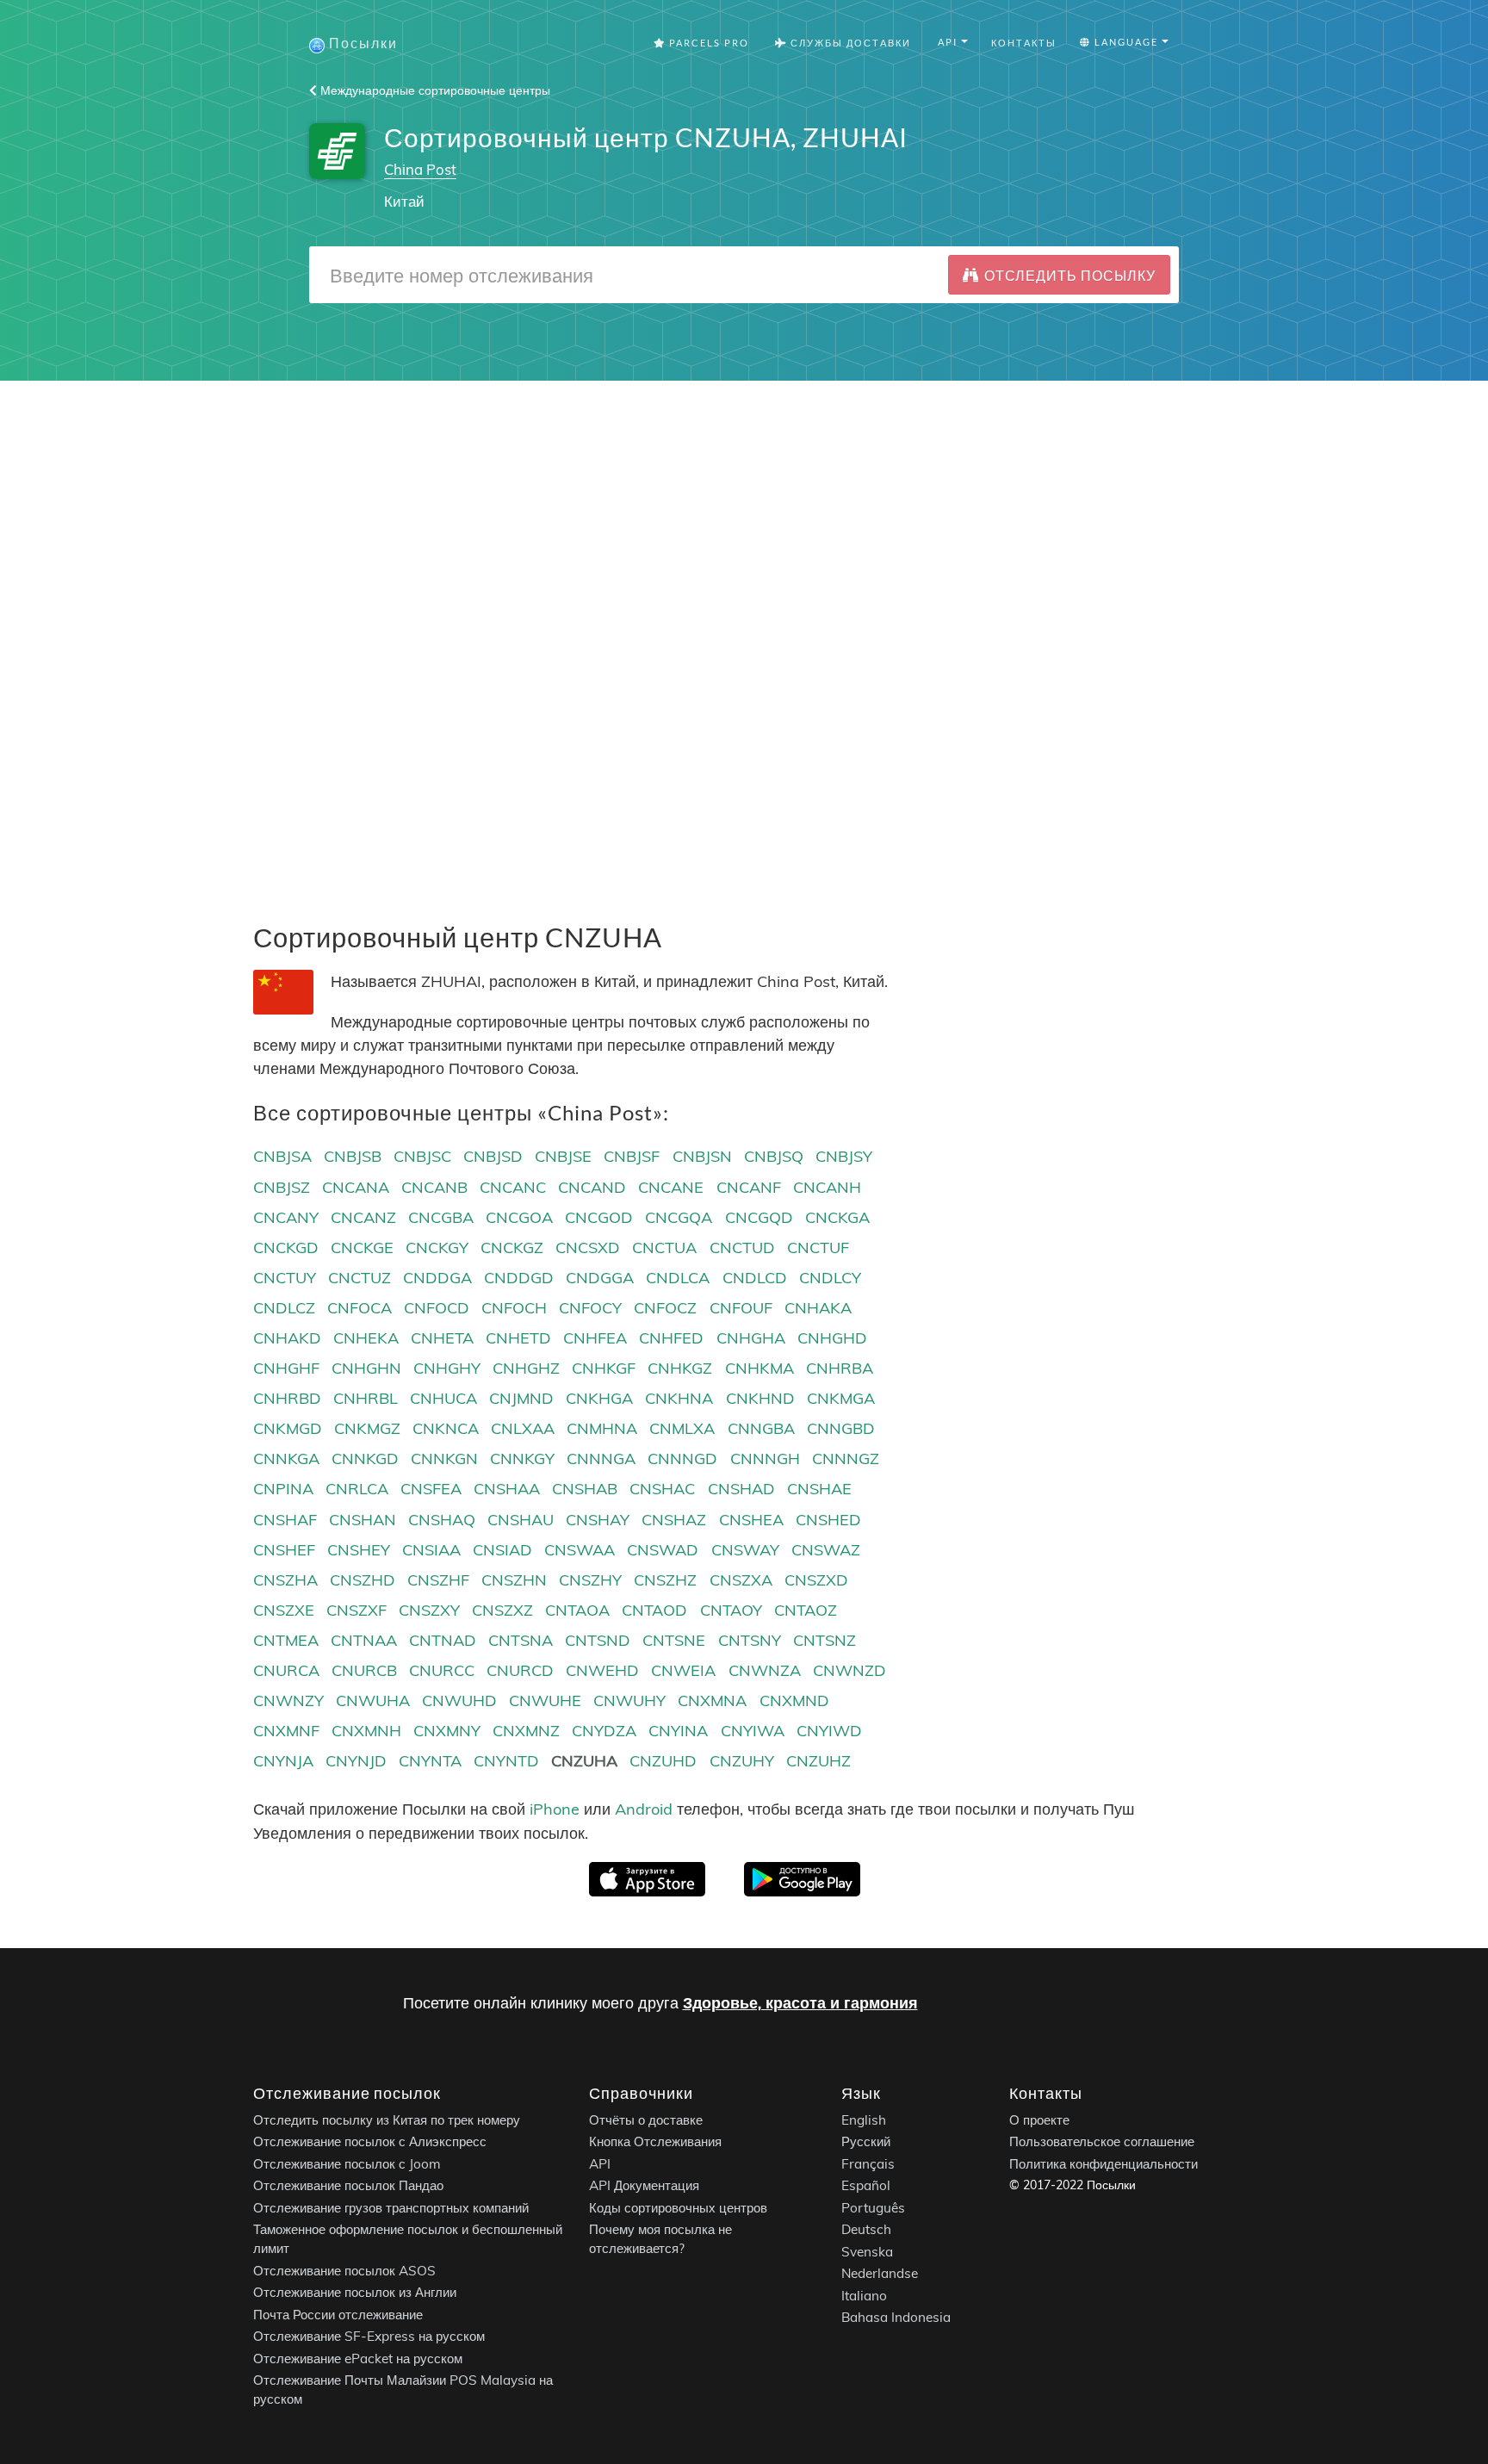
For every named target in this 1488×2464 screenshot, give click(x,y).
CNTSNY (750, 1640)
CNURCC (442, 1670)
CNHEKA (366, 1338)
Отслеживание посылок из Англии (355, 2292)
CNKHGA (599, 1398)
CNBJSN (702, 1156)
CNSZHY (590, 1580)
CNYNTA (430, 1761)
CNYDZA (604, 1731)
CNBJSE (563, 1156)
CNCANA (356, 1187)
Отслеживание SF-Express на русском (369, 2336)
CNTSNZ (825, 1640)
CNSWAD (663, 1550)
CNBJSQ (774, 1156)
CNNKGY (522, 1459)
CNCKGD (286, 1248)
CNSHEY (359, 1550)
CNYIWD (829, 1731)
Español (866, 2185)
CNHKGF (604, 1368)
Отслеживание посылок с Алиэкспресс (370, 2141)
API (600, 2164)
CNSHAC (662, 1489)
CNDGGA (600, 1278)
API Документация (644, 2185)
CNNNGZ (846, 1459)
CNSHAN (363, 1520)
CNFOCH (514, 1308)
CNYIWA (753, 1731)
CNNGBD (841, 1428)
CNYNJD (356, 1761)
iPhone (555, 1809)
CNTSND (598, 1640)
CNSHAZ (674, 1520)
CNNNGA (601, 1459)
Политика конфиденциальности (1104, 2164)
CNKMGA (841, 1398)
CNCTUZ (360, 1278)
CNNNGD (682, 1459)
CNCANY (286, 1217)
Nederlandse (880, 2273)
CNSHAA (507, 1489)
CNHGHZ (526, 1368)
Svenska (867, 2252)
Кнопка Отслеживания (655, 2141)
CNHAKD (287, 1338)
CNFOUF (741, 1308)
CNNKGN (444, 1459)
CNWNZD (849, 1670)
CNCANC (513, 1187)
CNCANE (671, 1187)
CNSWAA (580, 1550)
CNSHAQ (442, 1520)
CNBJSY (844, 1156)
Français (868, 2164)
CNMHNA (602, 1428)
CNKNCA (446, 1428)
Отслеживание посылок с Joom (347, 2164)
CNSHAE (819, 1489)
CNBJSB (353, 1156)
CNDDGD (519, 1278)
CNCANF (749, 1187)
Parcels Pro (707, 43)
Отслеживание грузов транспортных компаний (391, 2208)
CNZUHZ (818, 1761)
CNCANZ (363, 1217)
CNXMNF (286, 1731)
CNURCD (520, 1670)
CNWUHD (459, 1701)
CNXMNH (366, 1731)
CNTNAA (364, 1640)
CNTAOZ (806, 1610)
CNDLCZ (284, 1308)
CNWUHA (373, 1701)
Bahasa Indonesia (896, 2317)
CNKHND (760, 1398)
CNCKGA (837, 1217)
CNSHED (828, 1520)
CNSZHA (285, 1580)
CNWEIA (683, 1670)
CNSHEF (284, 1550)
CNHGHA (751, 1338)
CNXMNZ (526, 1731)
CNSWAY (745, 1550)
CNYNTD (506, 1761)
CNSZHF (438, 1580)
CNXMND (794, 1701)
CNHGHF (286, 1368)
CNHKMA (759, 1368)
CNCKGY (437, 1248)
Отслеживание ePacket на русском (358, 2358)
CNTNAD (443, 1640)
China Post (420, 169)
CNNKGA (286, 1459)
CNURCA (286, 1670)
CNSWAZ (826, 1550)
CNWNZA (765, 1670)
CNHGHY (447, 1368)
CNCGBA (441, 1217)
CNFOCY (590, 1308)
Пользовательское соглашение (1102, 2141)
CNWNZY (288, 1701)
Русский (866, 2141)
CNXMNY (447, 1731)
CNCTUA (664, 1248)
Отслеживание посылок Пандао (348, 2185)
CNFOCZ (665, 1308)
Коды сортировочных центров (678, 2208)
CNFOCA (360, 1308)
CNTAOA (577, 1610)
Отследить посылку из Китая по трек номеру (387, 2120)
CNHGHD (832, 1338)
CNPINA (283, 1489)
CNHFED (671, 1338)
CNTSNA (521, 1640)
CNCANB (434, 1187)
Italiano (864, 2296)
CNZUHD (663, 1761)
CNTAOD (654, 1610)
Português (873, 2208)
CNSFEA (431, 1489)
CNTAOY (731, 1610)
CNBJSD (493, 1156)
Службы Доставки (849, 43)
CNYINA (678, 1731)
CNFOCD (437, 1308)
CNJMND (521, 1398)
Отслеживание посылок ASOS (344, 2271)
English (864, 2120)
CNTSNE (674, 1640)
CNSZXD (816, 1580)
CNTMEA (286, 1640)
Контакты (1024, 43)
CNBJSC (422, 1156)
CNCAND (592, 1187)
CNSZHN (514, 1580)
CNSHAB (585, 1489)
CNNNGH (765, 1459)
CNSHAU (521, 1520)
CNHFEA (595, 1338)
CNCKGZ (512, 1248)
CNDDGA (437, 1278)
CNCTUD (742, 1248)
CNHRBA (840, 1368)
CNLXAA (523, 1428)
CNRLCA (357, 1489)
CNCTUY (285, 1278)
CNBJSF (632, 1156)
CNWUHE (545, 1701)
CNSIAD (502, 1550)
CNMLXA (682, 1428)
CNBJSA (282, 1156)
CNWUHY (629, 1701)
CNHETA (442, 1338)
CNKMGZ (367, 1428)
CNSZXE (284, 1610)
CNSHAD (741, 1489)
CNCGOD (599, 1217)
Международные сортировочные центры (434, 90)
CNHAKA (818, 1308)
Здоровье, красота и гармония (800, 2003)
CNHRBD (287, 1398)
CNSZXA (741, 1580)
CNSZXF (356, 1610)
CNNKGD (365, 1459)
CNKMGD (288, 1428)
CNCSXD (588, 1248)
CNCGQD (759, 1217)
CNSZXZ (502, 1610)
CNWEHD (602, 1670)
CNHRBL (366, 1398)
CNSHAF (285, 1520)
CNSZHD (363, 1580)
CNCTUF (818, 1248)
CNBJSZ (282, 1187)
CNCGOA (519, 1217)
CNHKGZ (680, 1368)
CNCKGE (362, 1248)
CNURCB (364, 1670)
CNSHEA (751, 1520)
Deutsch (866, 2229)
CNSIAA (431, 1550)
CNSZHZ (665, 1580)
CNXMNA (712, 1701)
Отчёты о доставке (646, 2120)
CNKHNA (679, 1398)
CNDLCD (755, 1278)
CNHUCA (443, 1398)
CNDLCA (678, 1278)
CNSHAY (598, 1520)
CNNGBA (761, 1428)
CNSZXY (429, 1610)
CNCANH (827, 1187)
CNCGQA (679, 1217)
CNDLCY (830, 1278)
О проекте (1039, 2120)
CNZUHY (742, 1761)
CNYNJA (283, 1761)
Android (644, 1809)
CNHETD (518, 1338)
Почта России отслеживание (338, 2315)
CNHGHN (366, 1368)
